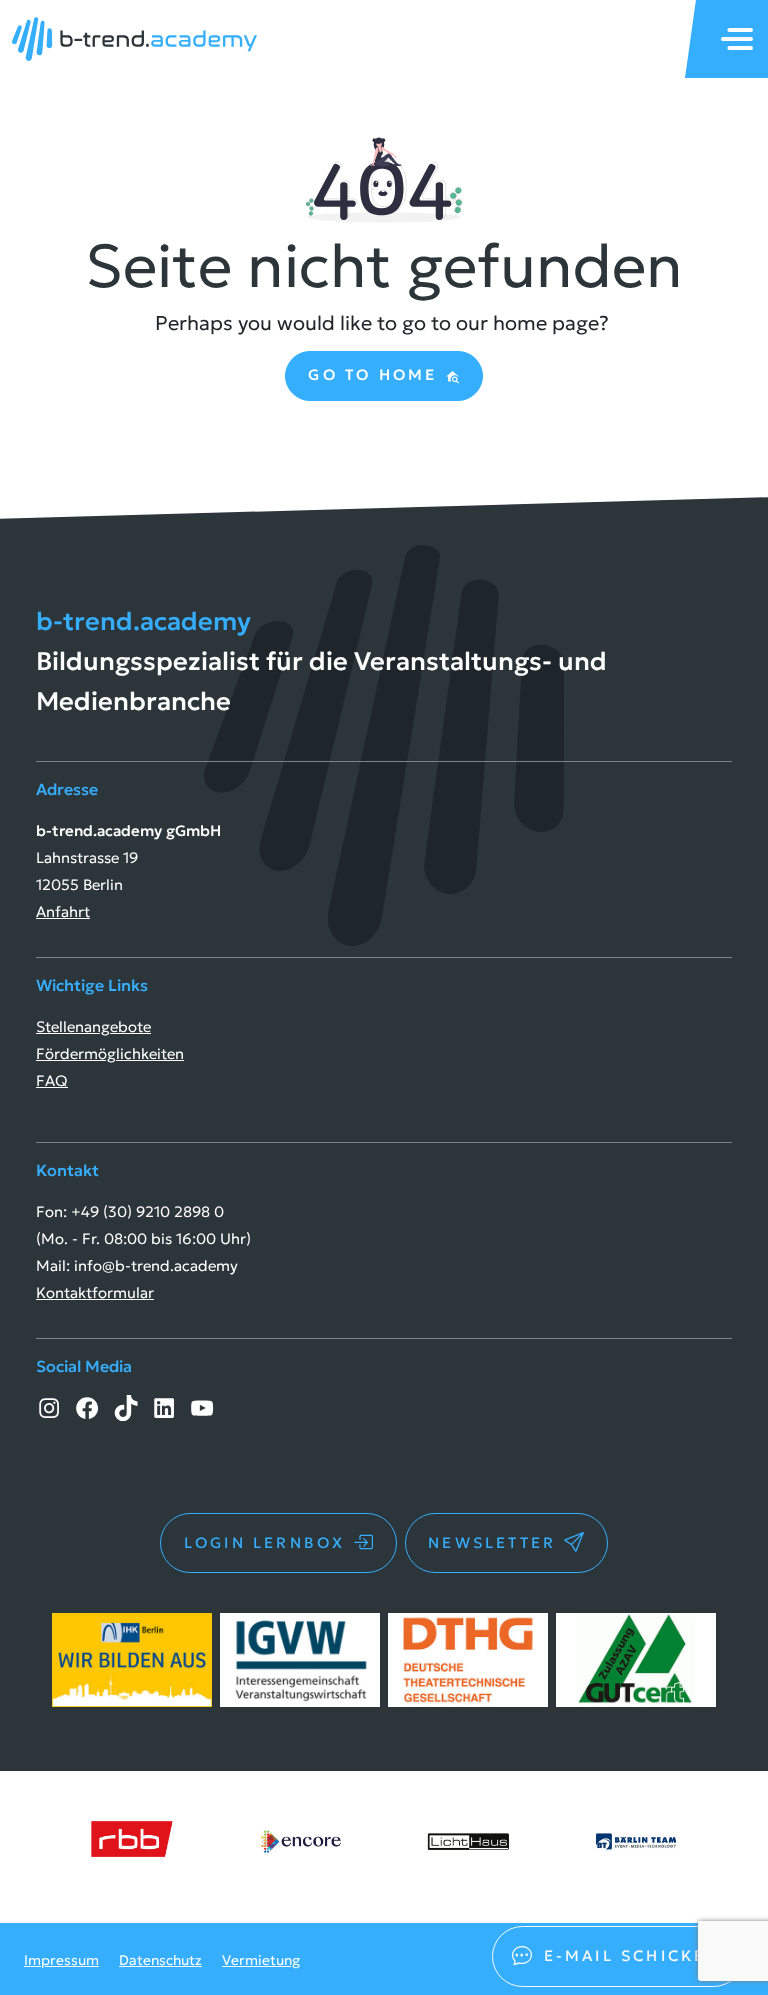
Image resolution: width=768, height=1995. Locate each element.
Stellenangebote (93, 1026)
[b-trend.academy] (134, 39)
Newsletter (492, 1542)
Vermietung (261, 1960)
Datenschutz (160, 1960)
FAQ (52, 1080)
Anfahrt (63, 911)
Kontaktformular (95, 1292)
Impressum (61, 1960)
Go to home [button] (376, 374)
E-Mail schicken (632, 1955)
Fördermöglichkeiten (110, 1053)
